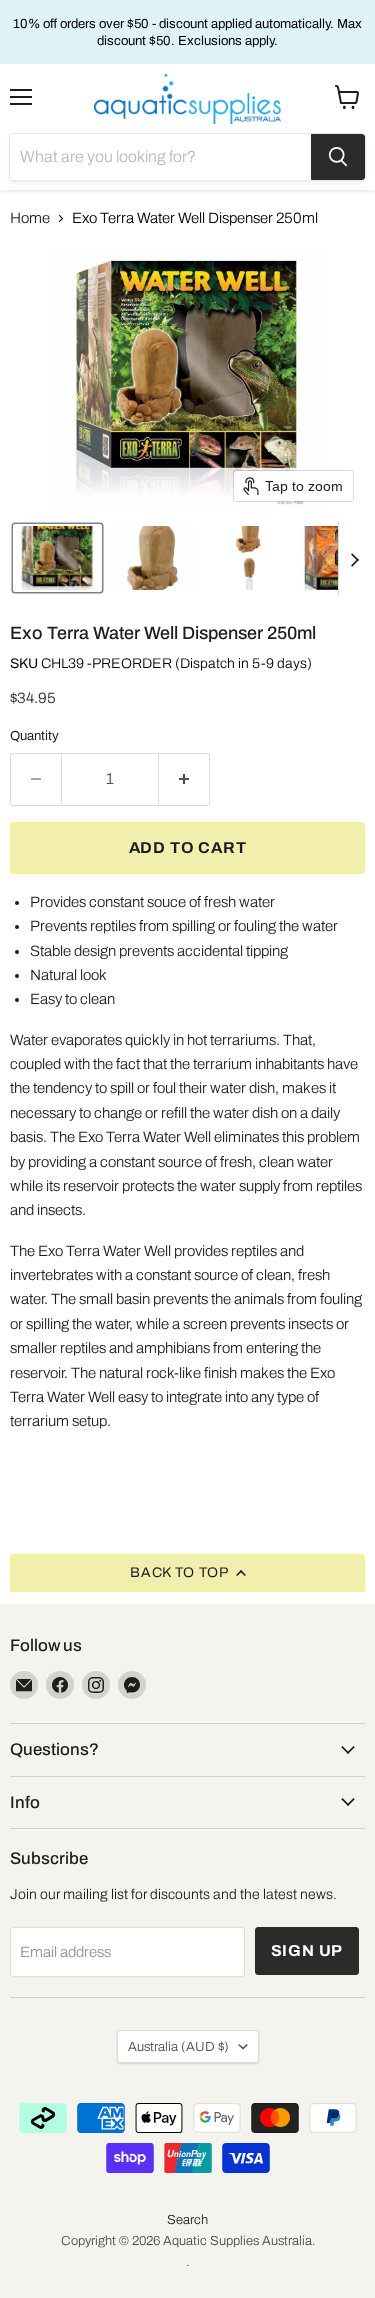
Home (30, 218)
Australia (178, 2046)
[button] (57, 558)
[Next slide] (354, 558)
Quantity (34, 735)
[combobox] (160, 157)
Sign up (307, 1950)
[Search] (338, 157)
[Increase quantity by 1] (184, 779)
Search (187, 2220)
